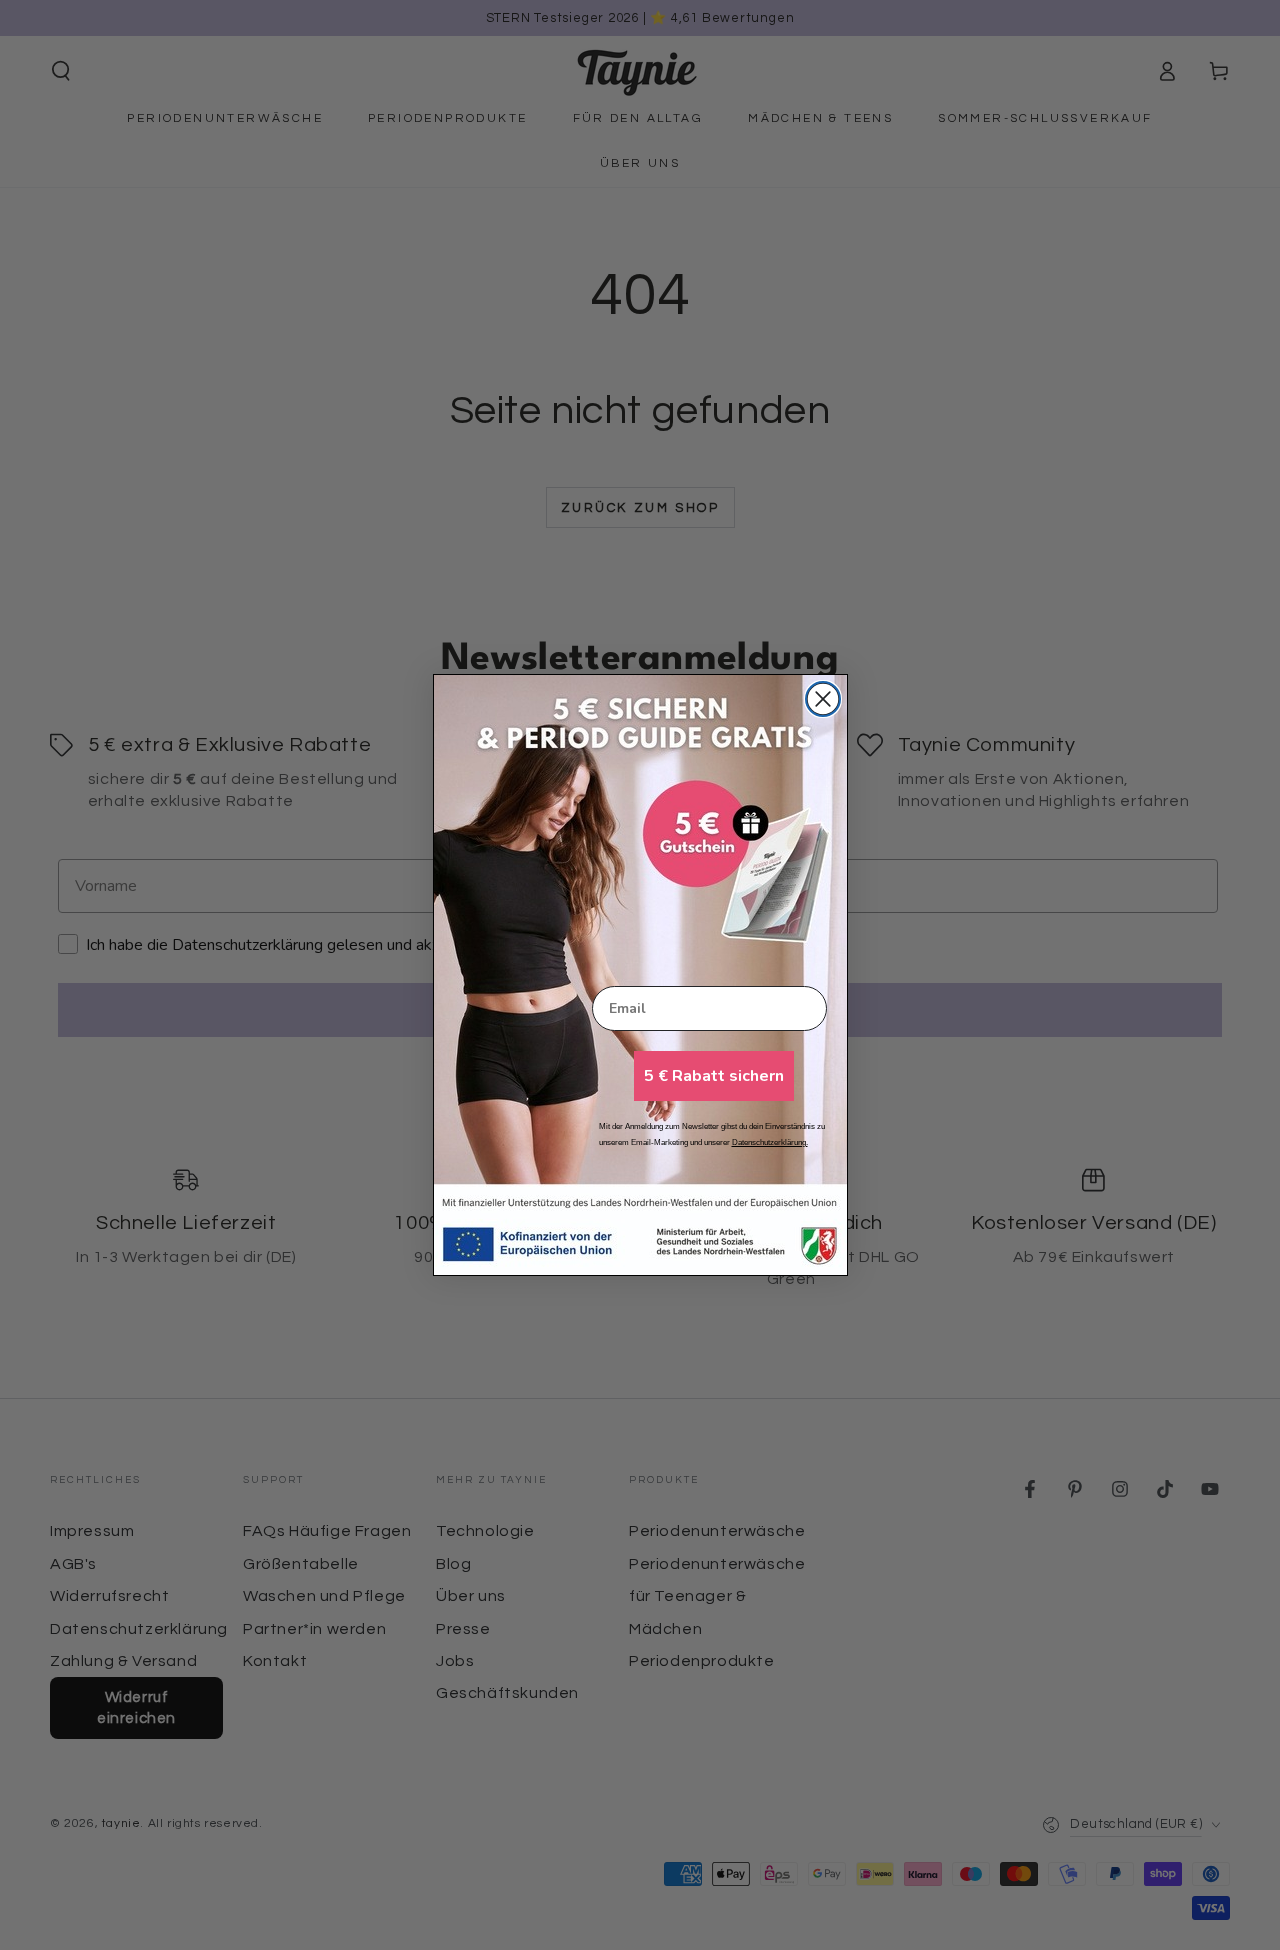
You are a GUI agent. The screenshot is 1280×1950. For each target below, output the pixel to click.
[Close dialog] (823, 699)
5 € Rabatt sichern (714, 1076)
